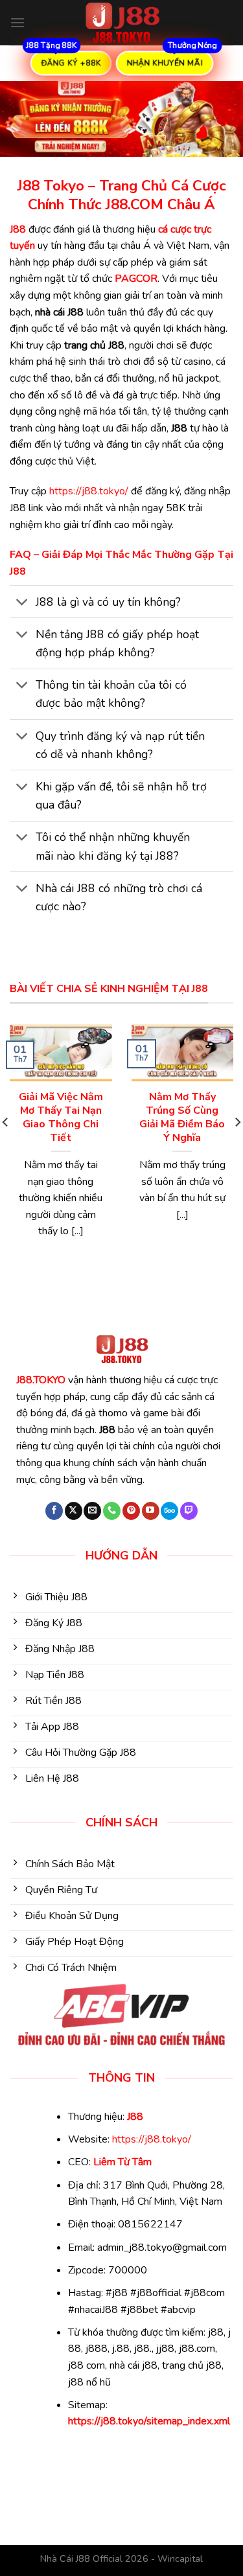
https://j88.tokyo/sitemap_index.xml (149, 2421)
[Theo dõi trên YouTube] (151, 1511)
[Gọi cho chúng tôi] (112, 1511)
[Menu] (17, 22)
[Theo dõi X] (74, 1511)
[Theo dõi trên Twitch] (189, 1511)
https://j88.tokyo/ (89, 491)
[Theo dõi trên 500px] (169, 1511)
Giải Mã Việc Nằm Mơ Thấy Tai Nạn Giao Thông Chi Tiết (61, 1117)
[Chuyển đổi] (22, 603)
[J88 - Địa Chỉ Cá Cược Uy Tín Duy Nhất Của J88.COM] (122, 23)
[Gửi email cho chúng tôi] (92, 1511)
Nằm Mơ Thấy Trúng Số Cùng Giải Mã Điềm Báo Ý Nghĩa (182, 1117)
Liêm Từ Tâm (122, 2162)
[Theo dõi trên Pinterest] (131, 1511)
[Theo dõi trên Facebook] (54, 1511)
